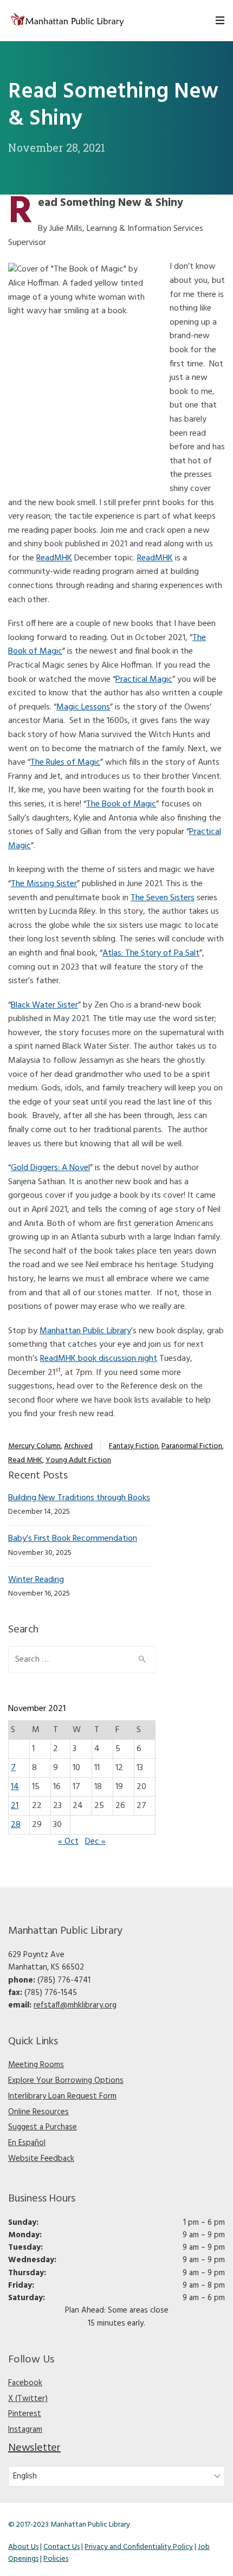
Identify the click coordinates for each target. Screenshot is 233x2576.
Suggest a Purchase (43, 2127)
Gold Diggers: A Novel (50, 1168)
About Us (23, 2547)
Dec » (95, 1842)
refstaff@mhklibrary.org (75, 2005)
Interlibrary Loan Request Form (62, 2096)
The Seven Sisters (163, 898)
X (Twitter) (28, 2399)
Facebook (25, 2383)
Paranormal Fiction (192, 1446)
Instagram (25, 2430)
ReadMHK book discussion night (99, 1359)
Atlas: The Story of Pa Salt (151, 953)
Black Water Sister (44, 1005)
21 (15, 1806)
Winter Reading (36, 1580)
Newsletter (34, 2448)
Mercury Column (34, 1446)
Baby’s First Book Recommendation (73, 1539)
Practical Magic (144, 680)
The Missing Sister (44, 884)
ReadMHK (54, 558)
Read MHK (25, 1460)
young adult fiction (78, 1460)
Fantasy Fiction (134, 1446)
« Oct (68, 1842)
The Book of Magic (121, 804)
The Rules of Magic (65, 763)
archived (78, 1446)
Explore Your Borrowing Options (66, 2081)
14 (15, 1787)
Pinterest (25, 2414)
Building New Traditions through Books (79, 1498)
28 (16, 1825)
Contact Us (62, 2547)
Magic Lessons (83, 707)
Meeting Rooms (36, 2065)
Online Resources (38, 2112)
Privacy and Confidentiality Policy (139, 2547)
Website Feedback (41, 2159)
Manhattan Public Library (85, 1331)
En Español (27, 2143)
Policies (56, 2559)
